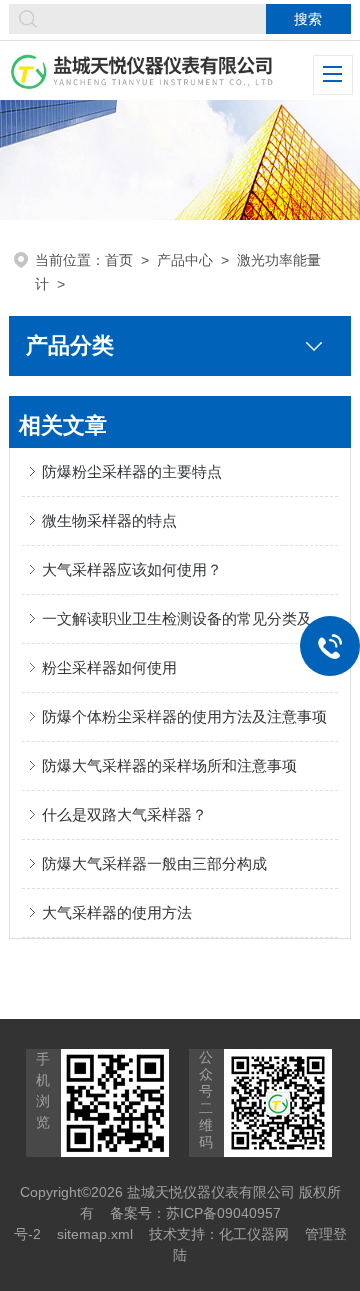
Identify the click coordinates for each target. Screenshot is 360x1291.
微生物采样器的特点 (109, 520)
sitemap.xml (95, 1234)
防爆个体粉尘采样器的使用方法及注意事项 (184, 716)
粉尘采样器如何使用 (109, 667)
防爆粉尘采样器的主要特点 (132, 471)
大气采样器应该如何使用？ (132, 569)
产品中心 (185, 260)
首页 (119, 260)
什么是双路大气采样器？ (124, 814)
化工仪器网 (254, 1234)
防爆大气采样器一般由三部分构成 (154, 863)
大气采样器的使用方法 (117, 912)
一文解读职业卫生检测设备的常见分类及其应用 (190, 618)
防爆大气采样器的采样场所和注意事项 (169, 765)
